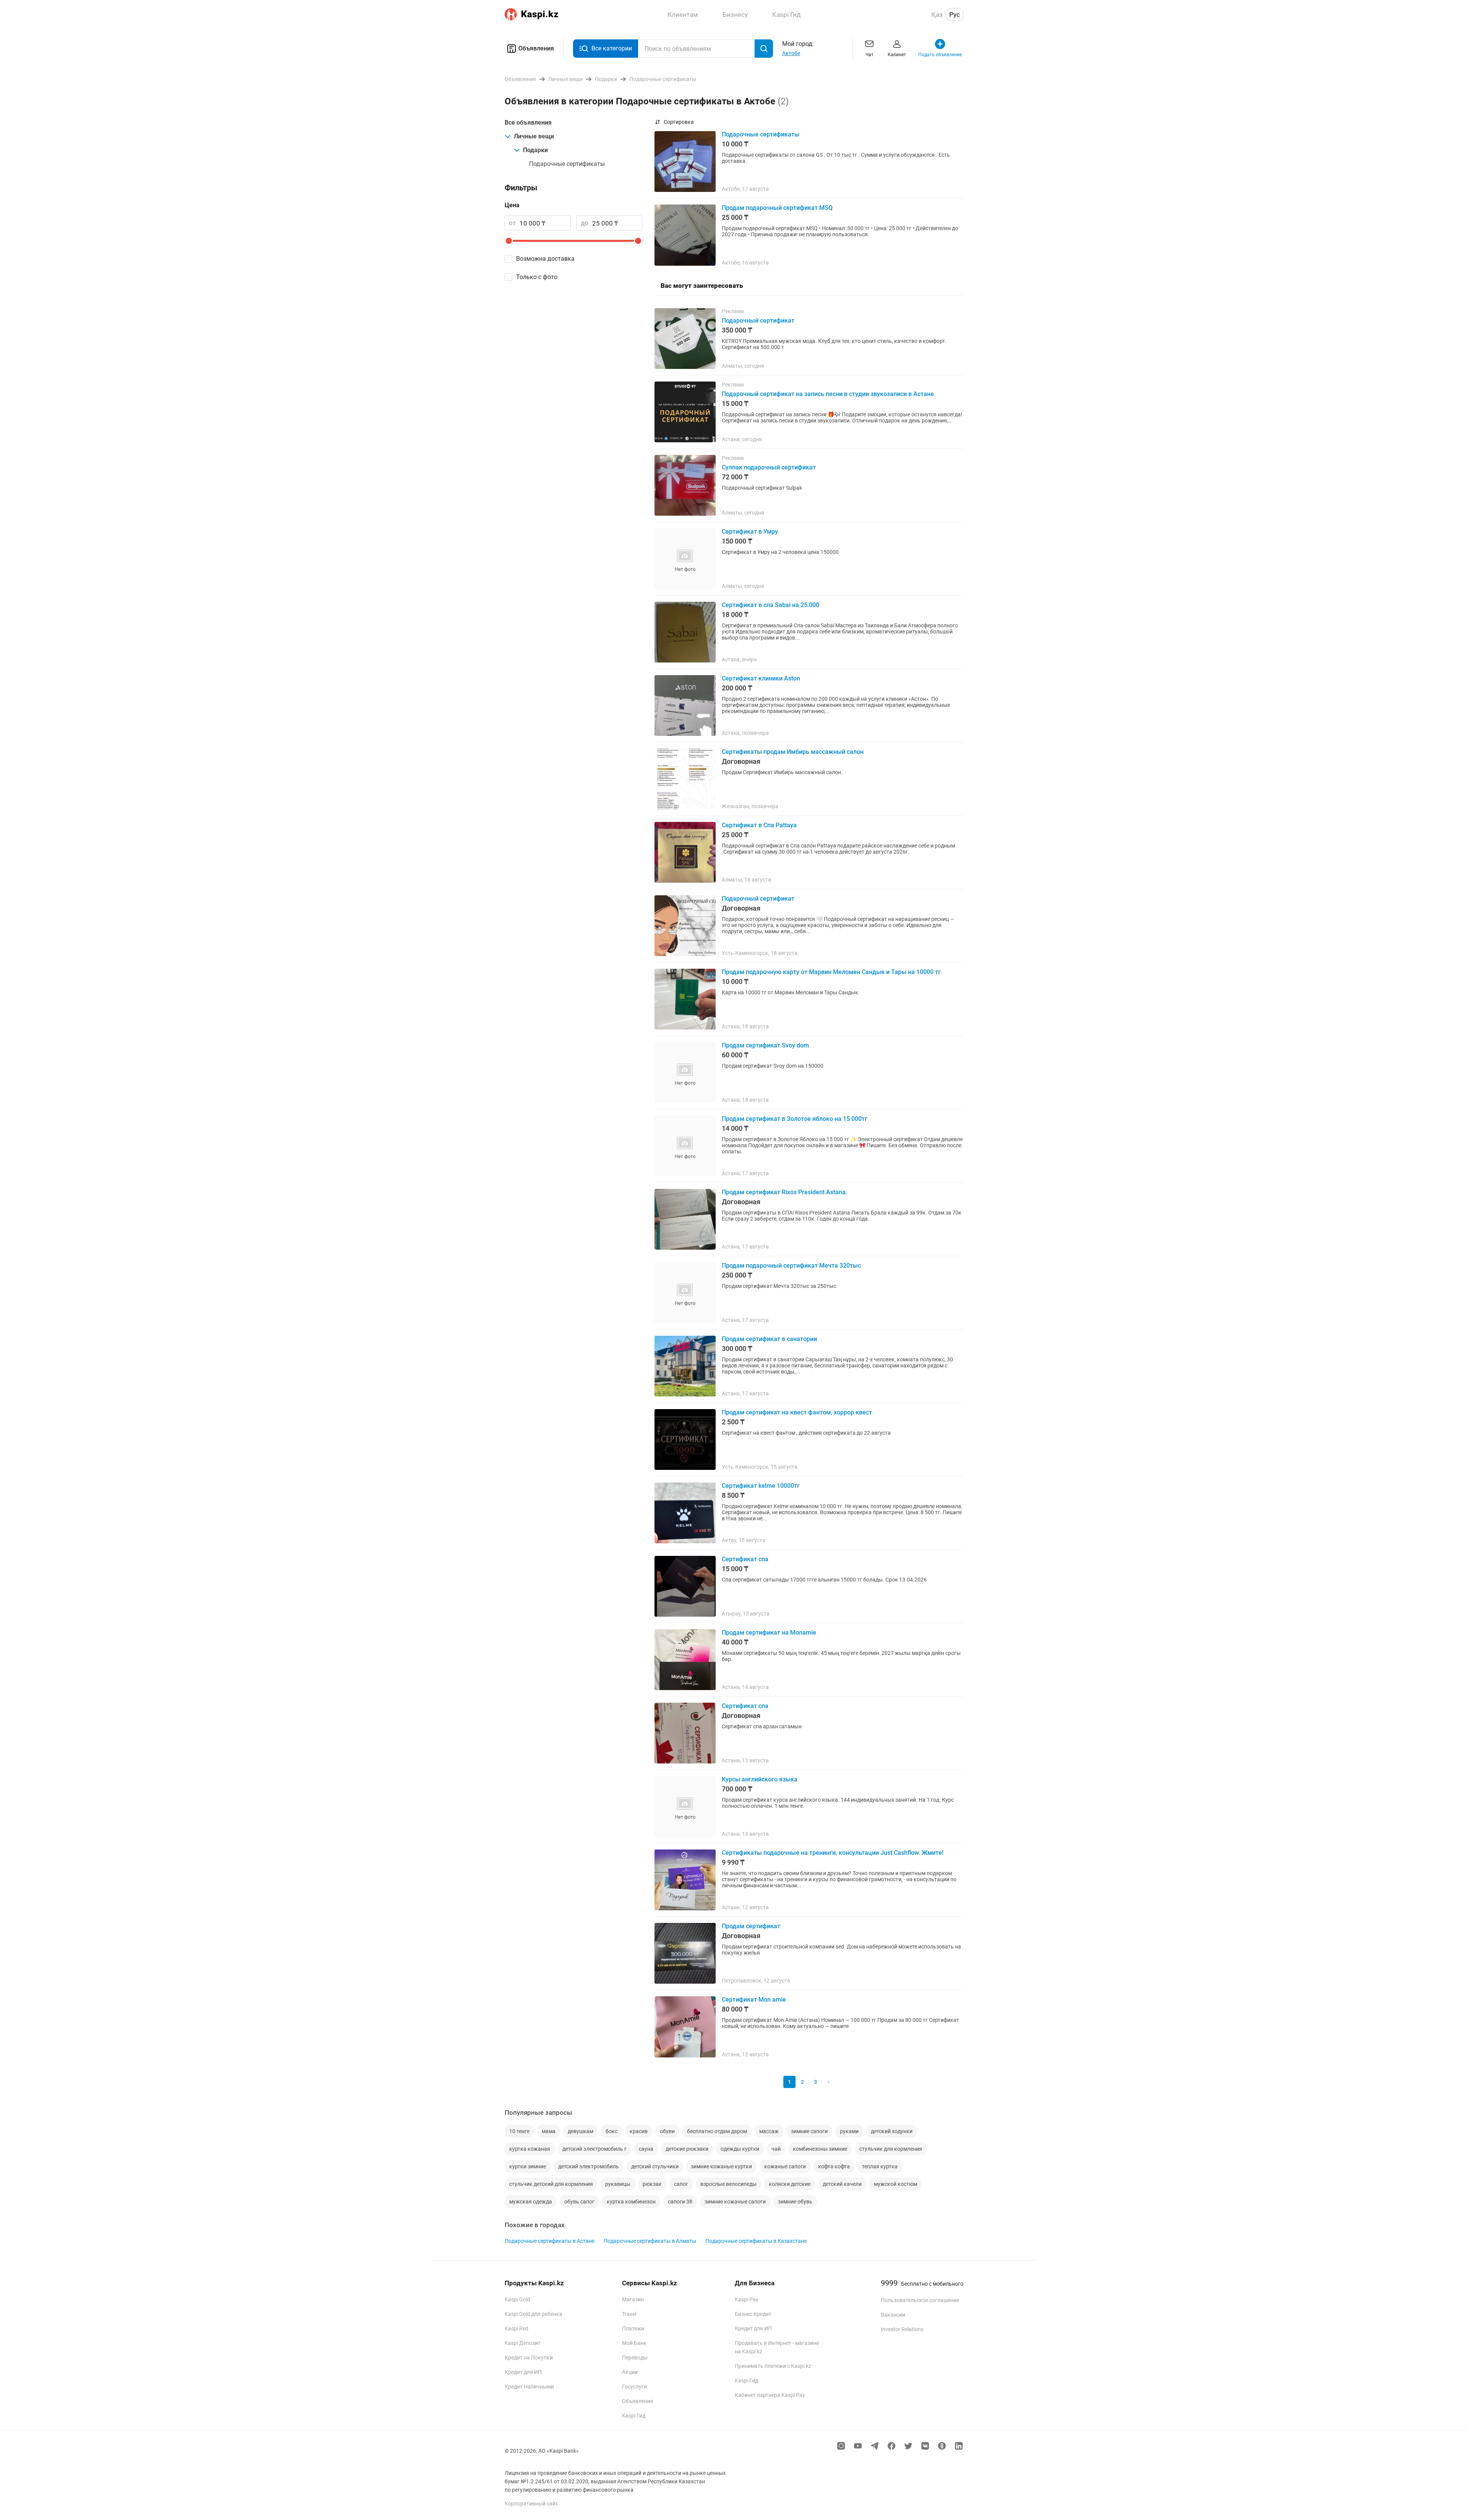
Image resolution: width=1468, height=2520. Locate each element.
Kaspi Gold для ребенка (533, 2314)
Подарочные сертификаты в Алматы (650, 2241)
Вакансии (893, 2315)
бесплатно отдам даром (717, 2131)
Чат (870, 55)
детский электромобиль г (594, 2149)
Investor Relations (902, 2329)
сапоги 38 (680, 2202)
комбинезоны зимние (820, 2149)
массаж (769, 2131)
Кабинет (897, 55)
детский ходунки (892, 2131)
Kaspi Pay (747, 2299)
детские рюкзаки (687, 2149)
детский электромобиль (589, 2166)
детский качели (842, 2184)
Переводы (635, 2358)
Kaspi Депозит (523, 2343)
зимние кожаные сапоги (735, 2202)
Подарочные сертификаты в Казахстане (756, 2241)
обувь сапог (579, 2202)
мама (549, 2131)
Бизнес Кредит (753, 2314)
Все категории (612, 48)
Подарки (535, 150)
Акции (630, 2372)
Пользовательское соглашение (920, 2300)
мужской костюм (896, 2184)
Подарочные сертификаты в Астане (550, 2241)
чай (776, 2149)
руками (849, 2131)
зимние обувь (795, 2202)
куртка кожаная (530, 2149)
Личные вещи (534, 136)
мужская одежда (531, 2202)
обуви (667, 2131)
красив (639, 2131)
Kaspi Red (516, 2328)
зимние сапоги (809, 2131)
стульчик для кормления (891, 2149)
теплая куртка (880, 2166)
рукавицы (618, 2184)
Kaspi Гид (634, 2416)
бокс (611, 2131)
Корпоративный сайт (531, 2504)
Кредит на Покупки (529, 2358)
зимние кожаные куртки (721, 2166)
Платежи (633, 2328)
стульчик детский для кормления (551, 2184)
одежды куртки (740, 2149)
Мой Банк (634, 2343)
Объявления (536, 48)
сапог (681, 2184)
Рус (955, 15)
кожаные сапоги (785, 2166)
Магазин (633, 2299)
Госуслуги (634, 2387)
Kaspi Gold (517, 2299)
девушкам (581, 2131)
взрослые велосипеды (728, 2184)
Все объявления (528, 123)
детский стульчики (655, 2166)
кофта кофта (834, 2166)
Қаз (937, 15)
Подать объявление (940, 55)
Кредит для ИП (523, 2372)
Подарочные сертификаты (567, 164)
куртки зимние (528, 2166)
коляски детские (790, 2184)
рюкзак (652, 2184)
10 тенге (519, 2131)
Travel (629, 2314)
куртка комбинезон (631, 2202)
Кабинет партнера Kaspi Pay (770, 2395)
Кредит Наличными (529, 2387)
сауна (646, 2149)
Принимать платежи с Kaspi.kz (773, 2366)
